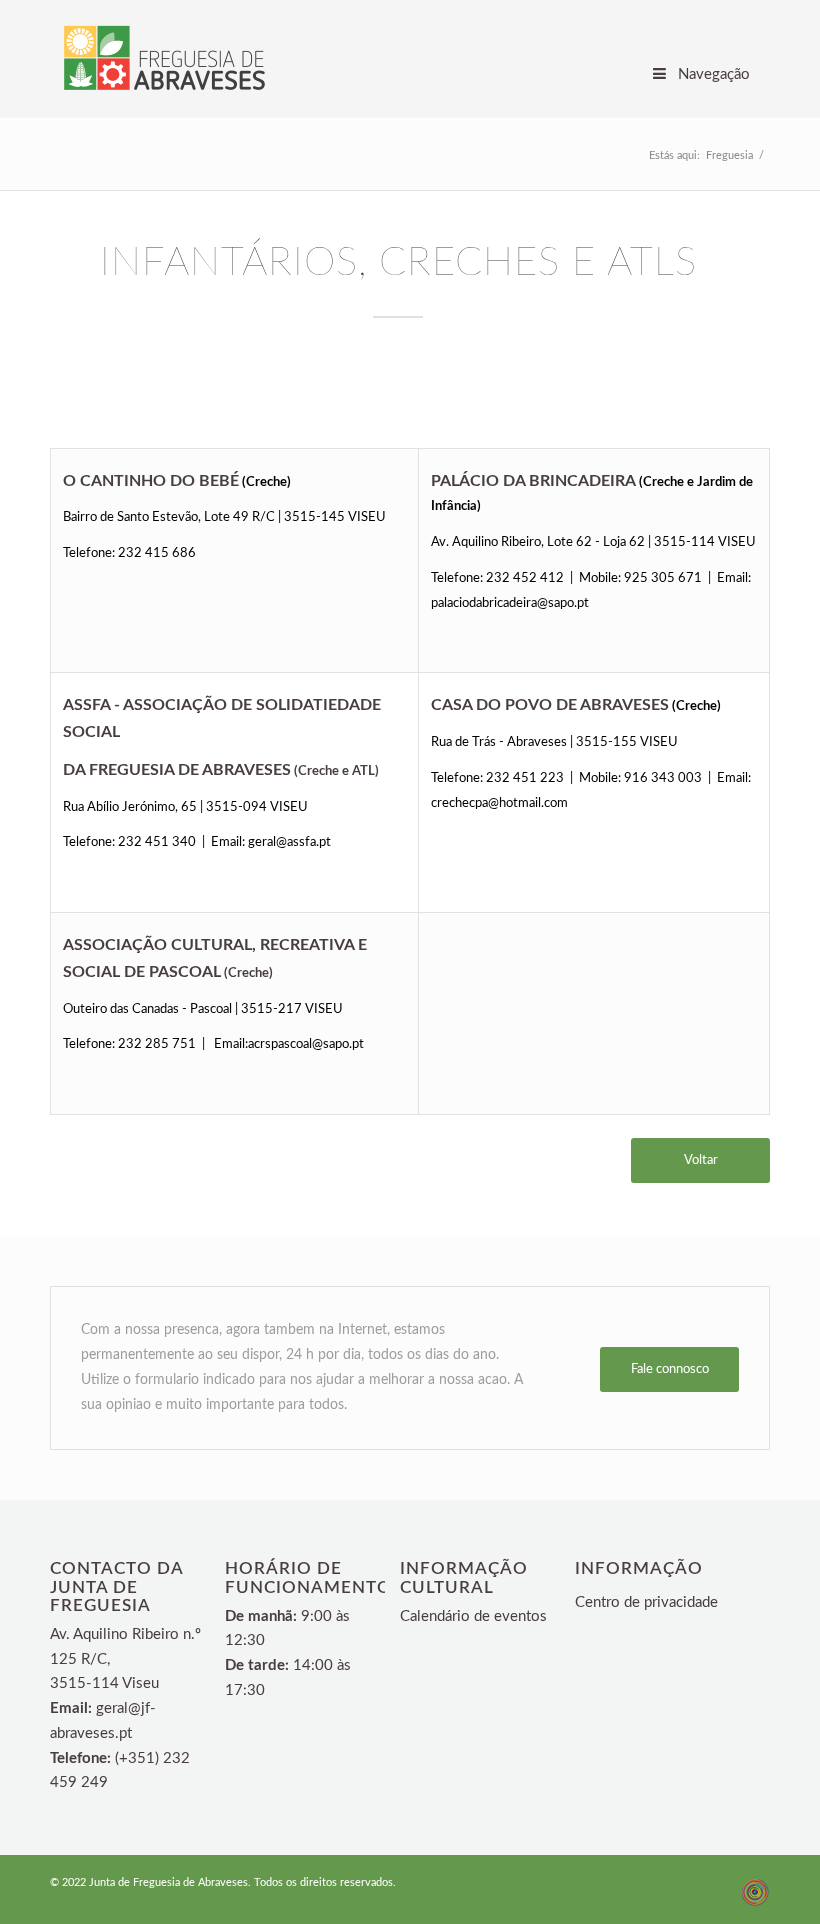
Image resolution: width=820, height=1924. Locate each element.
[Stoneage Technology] (755, 1903)
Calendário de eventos (473, 1616)
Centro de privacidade (646, 1602)
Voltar (701, 1160)
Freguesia (729, 155)
